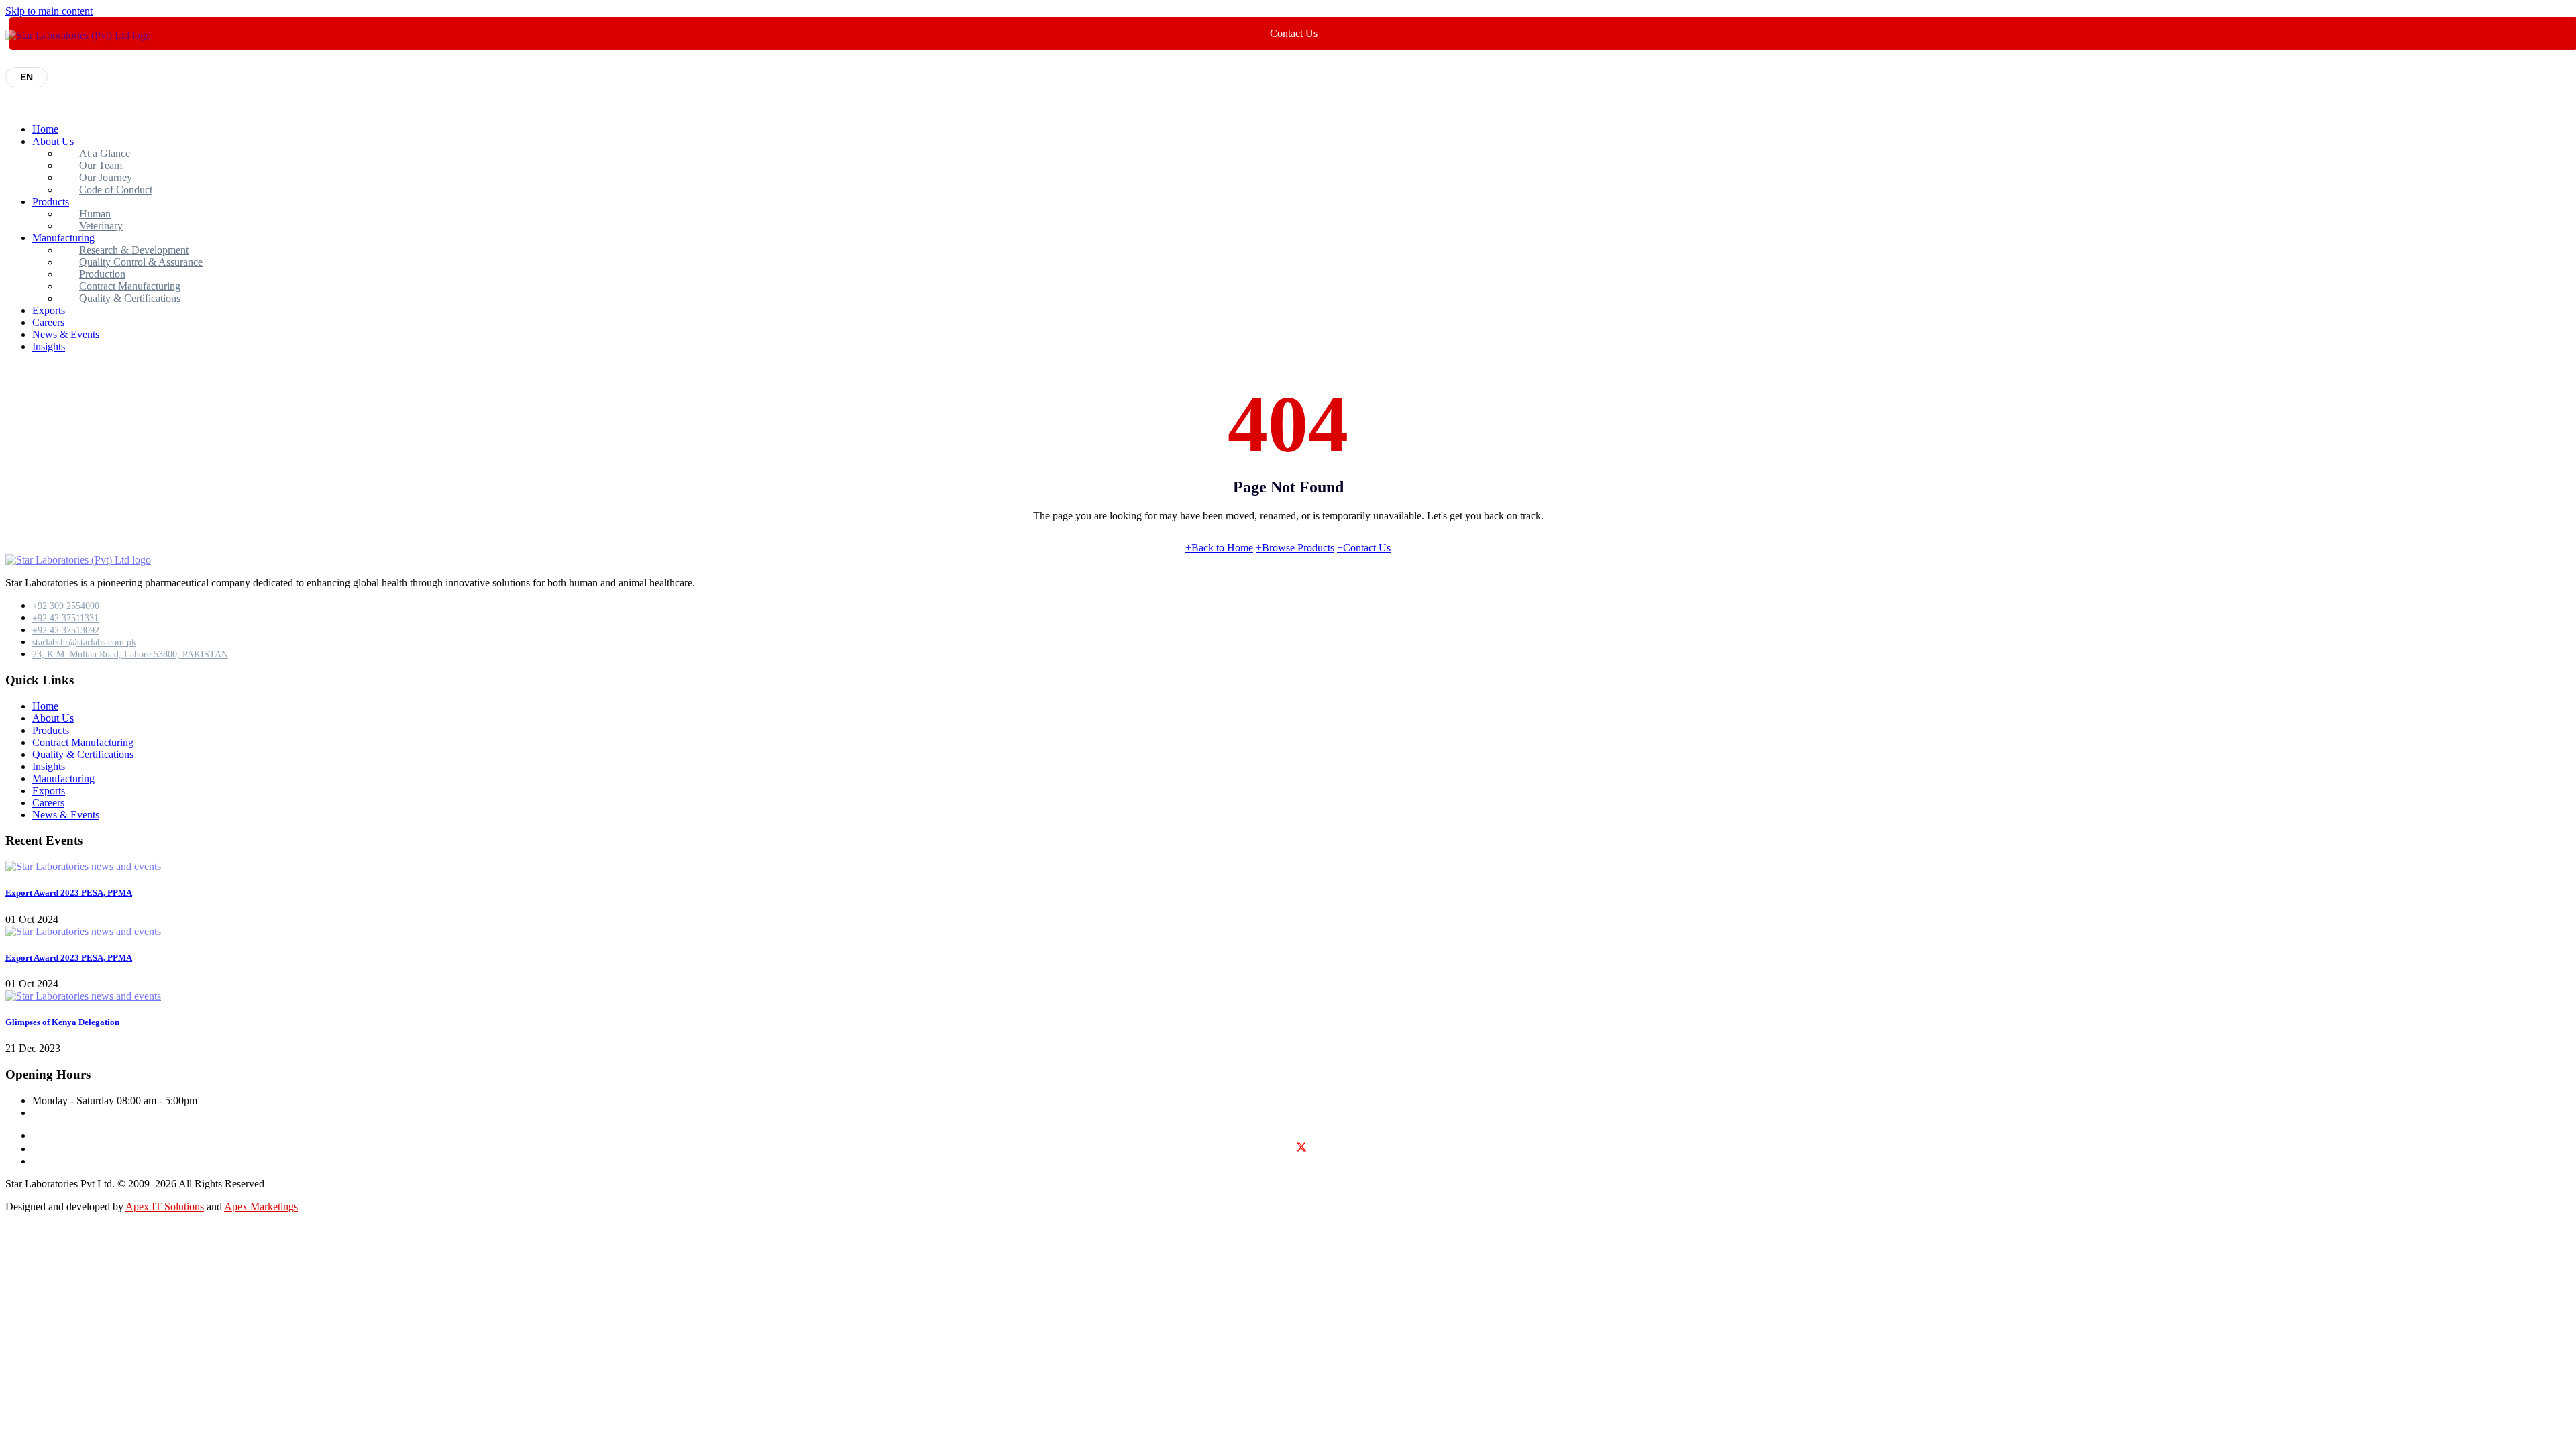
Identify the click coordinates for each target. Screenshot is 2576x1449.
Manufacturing (63, 779)
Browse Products (1295, 548)
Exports (49, 310)
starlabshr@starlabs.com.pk (84, 642)
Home (45, 129)
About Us (53, 141)
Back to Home (1219, 548)
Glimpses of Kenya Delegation (62, 1022)
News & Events (66, 334)
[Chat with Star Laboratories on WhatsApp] (16, 1241)
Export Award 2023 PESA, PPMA (69, 893)
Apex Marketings (261, 1206)
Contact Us (1364, 548)
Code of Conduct (116, 190)
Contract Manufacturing (83, 742)
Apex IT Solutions (165, 1206)
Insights (49, 346)
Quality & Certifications (130, 298)
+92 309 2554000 (66, 606)
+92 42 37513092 (66, 630)
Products (51, 202)
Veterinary (101, 226)
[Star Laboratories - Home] (78, 35)
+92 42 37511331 (65, 618)
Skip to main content (49, 11)
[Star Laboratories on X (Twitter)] (1301, 1150)
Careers (48, 322)
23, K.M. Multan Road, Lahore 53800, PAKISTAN (130, 654)
